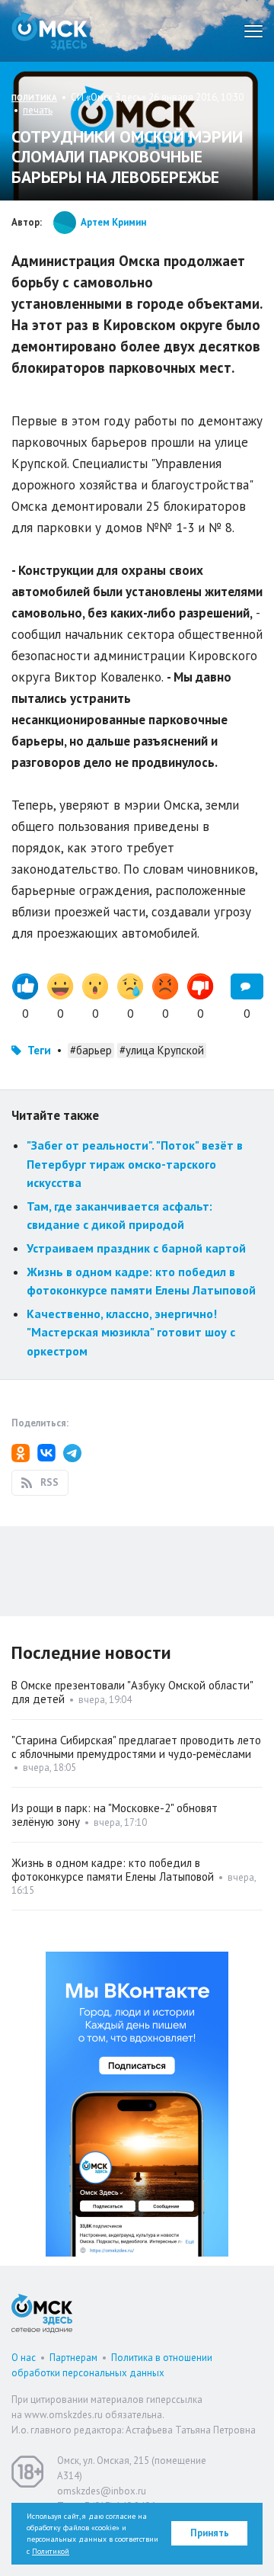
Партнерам (73, 2358)
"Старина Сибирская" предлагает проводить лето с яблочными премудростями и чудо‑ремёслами (136, 1747)
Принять (210, 2533)
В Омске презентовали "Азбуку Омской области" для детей (132, 1692)
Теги (39, 1050)
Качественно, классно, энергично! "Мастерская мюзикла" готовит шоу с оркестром (131, 1332)
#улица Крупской (162, 1050)
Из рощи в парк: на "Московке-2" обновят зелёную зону (115, 1815)
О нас (24, 2358)
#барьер (91, 1050)
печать (38, 110)
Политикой (51, 2551)
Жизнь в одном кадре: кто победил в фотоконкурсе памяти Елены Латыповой (113, 1870)
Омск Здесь (49, 31)
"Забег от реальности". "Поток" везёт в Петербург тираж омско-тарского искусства (135, 1164)
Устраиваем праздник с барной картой (136, 1248)
